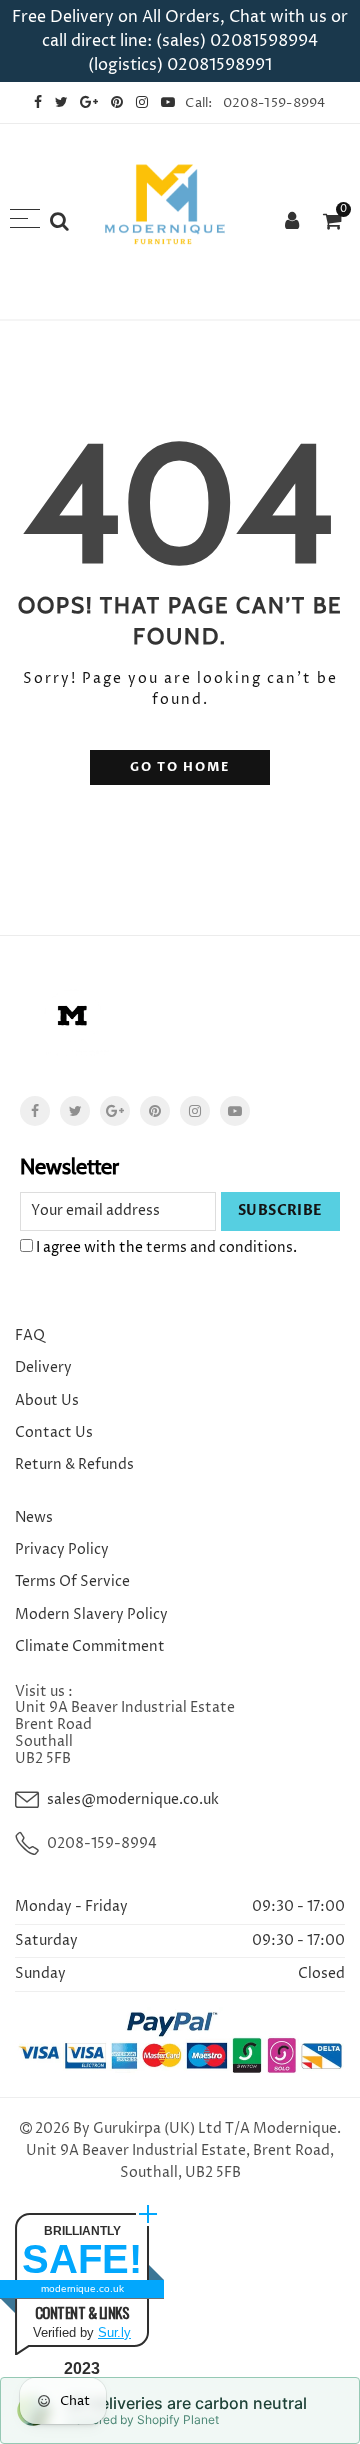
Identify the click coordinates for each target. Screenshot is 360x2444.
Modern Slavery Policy (91, 1614)
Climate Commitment (90, 1646)
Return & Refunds (74, 1464)
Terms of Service (72, 1581)
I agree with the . (165, 1247)
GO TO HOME (180, 767)
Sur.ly (114, 2332)
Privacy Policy (62, 1549)
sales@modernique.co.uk (133, 1799)
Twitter (75, 1111)
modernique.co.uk (82, 2288)
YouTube (235, 1111)
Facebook (35, 1111)
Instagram (195, 1111)
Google (115, 1111)
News (34, 1517)
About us (47, 1400)
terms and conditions (219, 1247)
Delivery (43, 1367)
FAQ (30, 1335)
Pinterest (155, 1111)
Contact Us (54, 1432)
